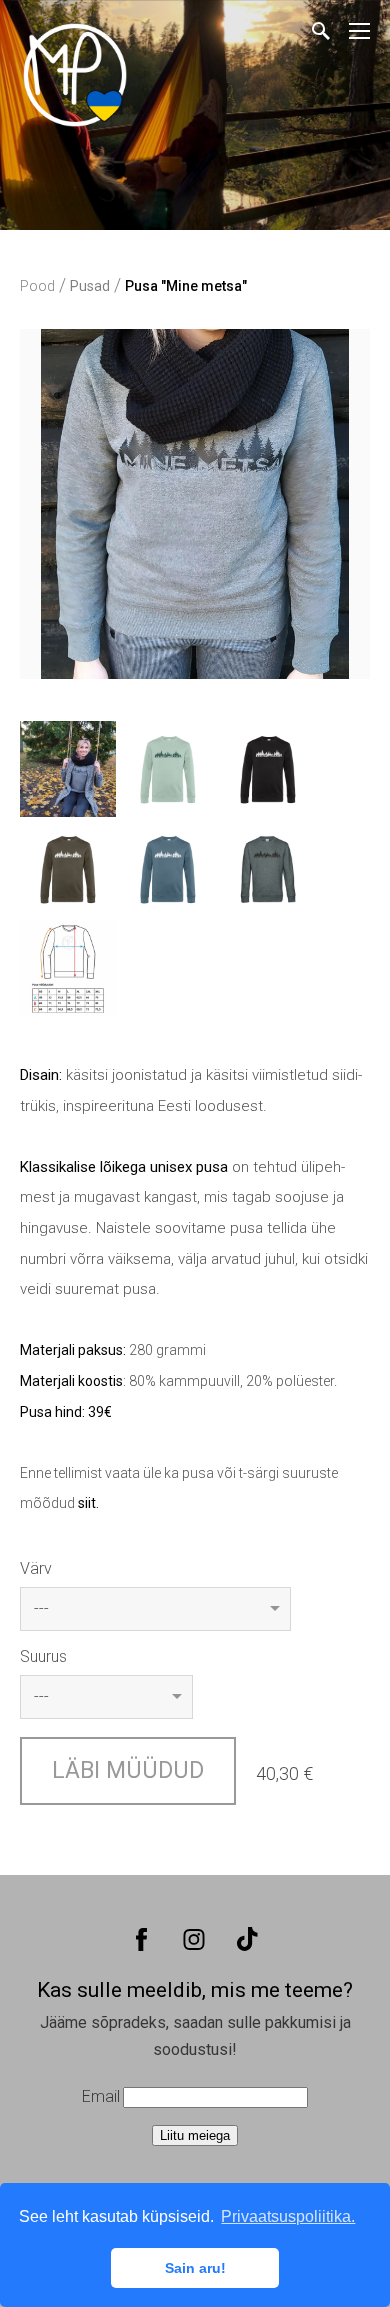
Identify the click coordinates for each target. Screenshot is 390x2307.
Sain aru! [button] (195, 2268)
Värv (36, 1568)
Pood (37, 286)
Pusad (90, 286)
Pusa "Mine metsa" (186, 286)
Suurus (43, 1656)
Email (101, 2096)
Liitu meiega (195, 2135)
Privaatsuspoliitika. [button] (288, 2216)
